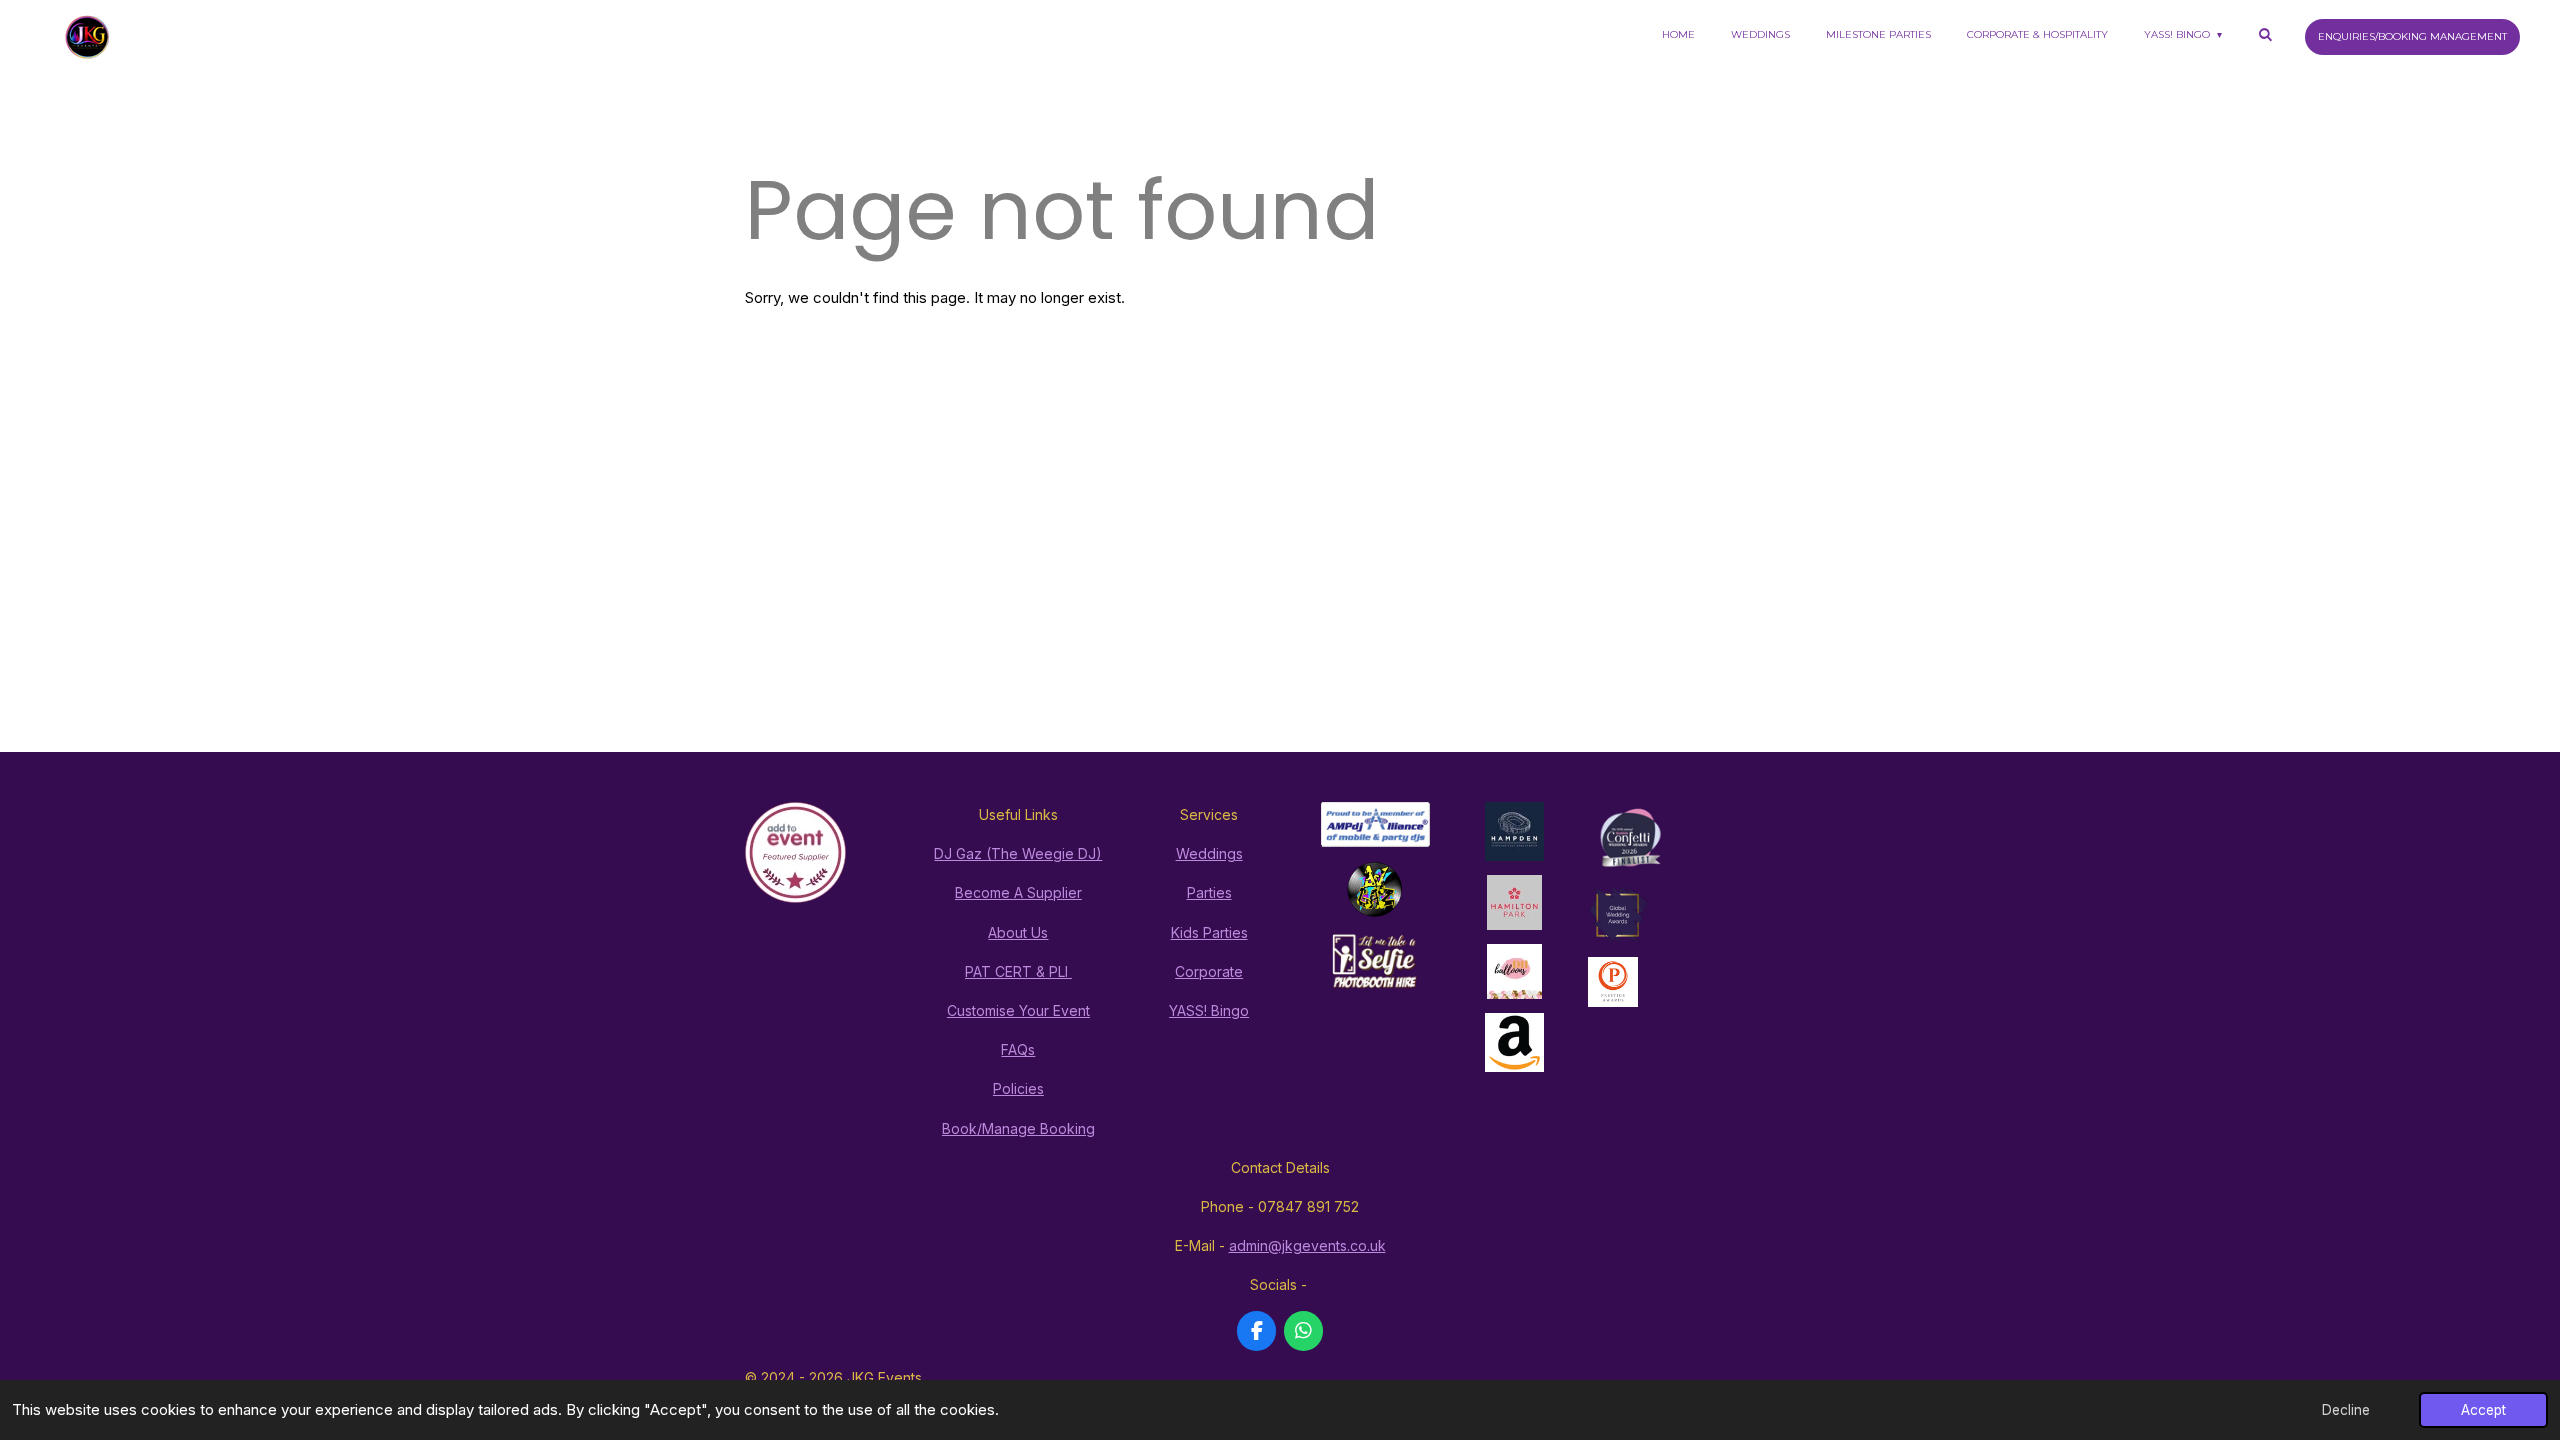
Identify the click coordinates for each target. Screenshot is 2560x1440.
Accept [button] (2483, 1410)
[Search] (2265, 35)
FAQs (1018, 1049)
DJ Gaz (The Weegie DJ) (1018, 853)
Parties (1209, 892)
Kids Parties (1209, 932)
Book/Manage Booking (1018, 1128)
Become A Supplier (1018, 892)
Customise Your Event (1018, 1010)
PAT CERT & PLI (1018, 971)
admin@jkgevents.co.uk (1307, 1245)
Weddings (1209, 853)
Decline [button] (2346, 1410)
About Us (1018, 932)
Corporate (1209, 971)
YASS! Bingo (1209, 1010)
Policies (1018, 1088)
